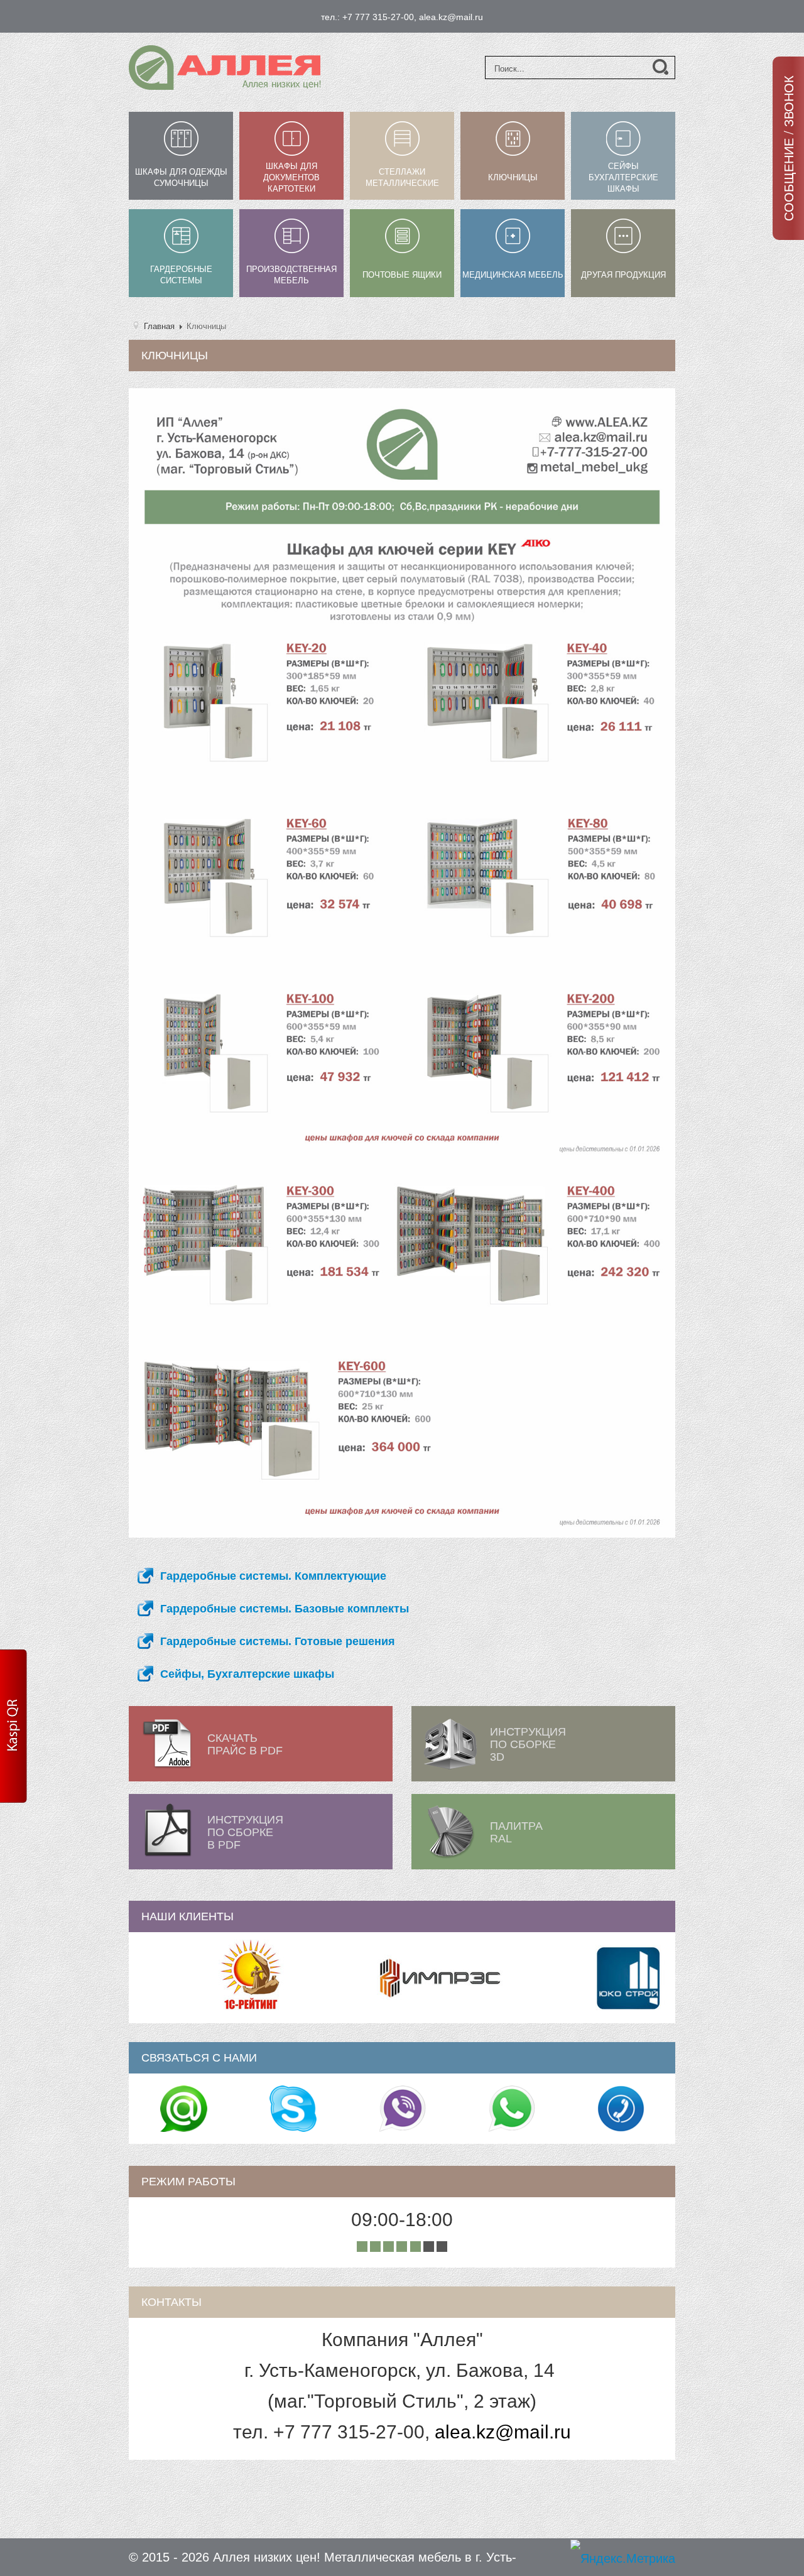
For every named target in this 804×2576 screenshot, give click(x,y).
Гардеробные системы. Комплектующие (273, 1576)
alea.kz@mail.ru (503, 2432)
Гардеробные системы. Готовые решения (278, 1641)
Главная (159, 326)
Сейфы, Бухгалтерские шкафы (247, 1674)
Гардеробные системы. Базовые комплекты (285, 1609)
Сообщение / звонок (788, 148)
